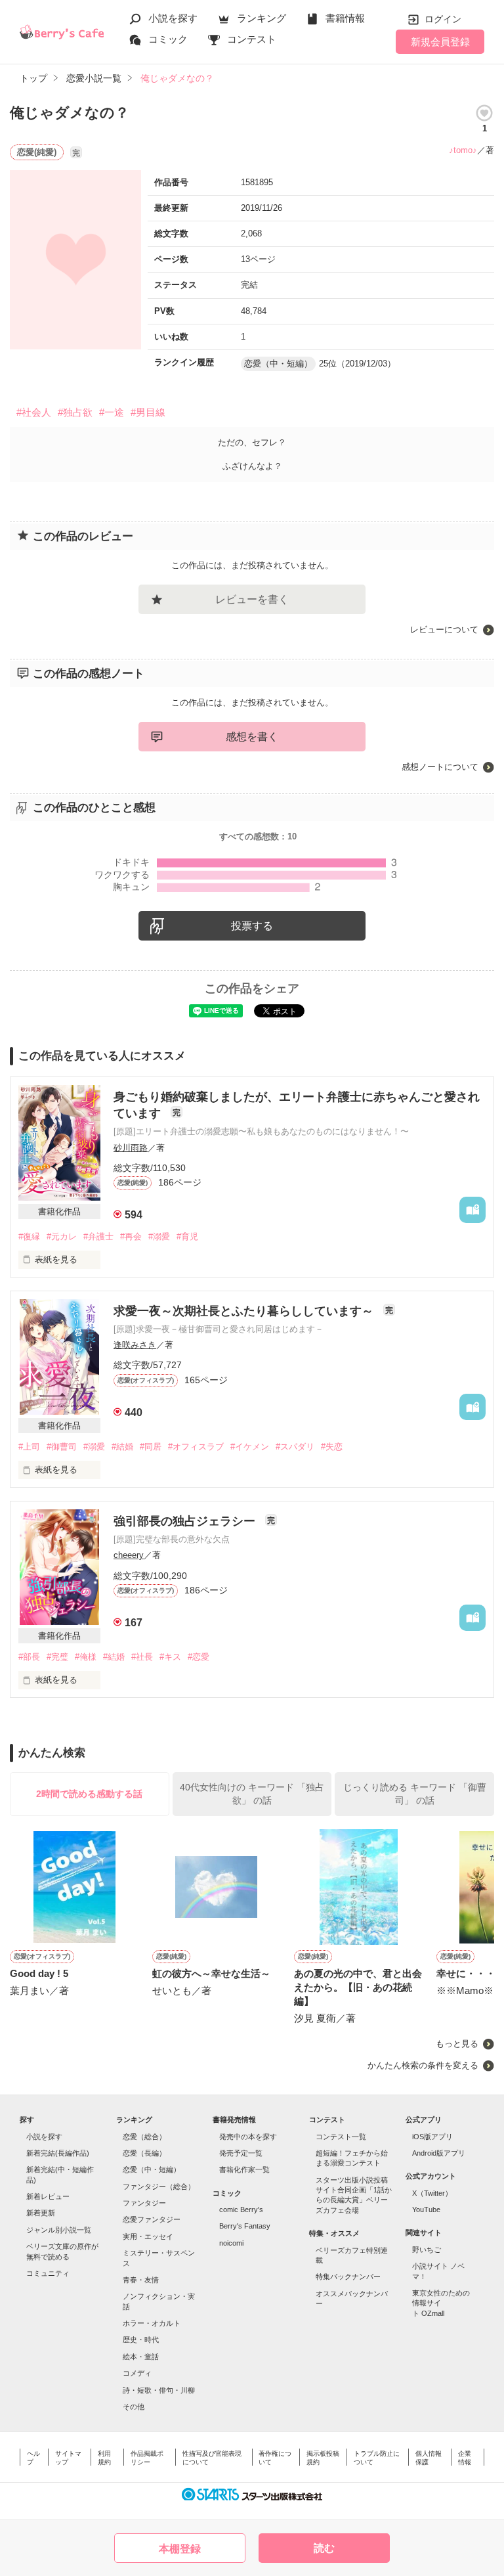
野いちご (427, 2250)
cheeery (129, 1555)
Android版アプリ (439, 2153)
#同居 (151, 1447)
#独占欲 (75, 412)
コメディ (137, 2373)
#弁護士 (98, 1236)
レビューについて (444, 630)
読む (324, 2548)
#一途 (112, 412)
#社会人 (34, 412)
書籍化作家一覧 (244, 2169)
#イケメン (250, 1447)
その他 (134, 2407)
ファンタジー (144, 2203)
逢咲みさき (135, 1345)
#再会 (131, 1236)
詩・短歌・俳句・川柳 (159, 2390)
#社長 (142, 1657)
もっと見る (457, 2044)
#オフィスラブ (196, 1447)
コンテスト (252, 39)
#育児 (187, 1236)
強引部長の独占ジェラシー (186, 1521)
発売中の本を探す (248, 2137)
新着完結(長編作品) (58, 2153)
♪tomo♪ (463, 150)
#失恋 (332, 1447)
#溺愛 (159, 1236)
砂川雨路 (131, 1148)
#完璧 (57, 1657)
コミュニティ (48, 2273)
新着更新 (41, 2213)
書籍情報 (345, 18)
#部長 (29, 1657)
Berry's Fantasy (245, 2226)
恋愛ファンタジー (152, 2219)
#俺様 (86, 1657)
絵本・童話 (141, 2357)
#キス (170, 1657)
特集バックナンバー (348, 2276)
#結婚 (122, 1447)
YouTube (426, 2210)
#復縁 (29, 1236)
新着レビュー (48, 2196)
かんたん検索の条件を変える (423, 2065)
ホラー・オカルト (152, 2323)
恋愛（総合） (144, 2137)
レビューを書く (252, 599)
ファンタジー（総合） (159, 2187)
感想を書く (252, 737)
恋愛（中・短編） (152, 2169)
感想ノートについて (440, 767)
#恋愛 (199, 1657)
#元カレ (62, 1236)
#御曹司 (62, 1447)
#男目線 (148, 412)
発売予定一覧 (241, 2153)
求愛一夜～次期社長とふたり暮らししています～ (245, 1311)
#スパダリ (295, 1447)
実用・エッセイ (148, 2236)
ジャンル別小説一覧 (59, 2230)
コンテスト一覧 (341, 2137)
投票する (252, 926)
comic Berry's (241, 2210)
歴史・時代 (141, 2340)
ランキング (262, 18)
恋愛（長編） (144, 2153)
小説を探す (173, 18)
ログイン (443, 19)
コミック (168, 39)
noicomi (231, 2243)
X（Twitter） (432, 2193)
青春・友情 (141, 2280)
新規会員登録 (440, 42)
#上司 (29, 1447)
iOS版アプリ (432, 2137)
